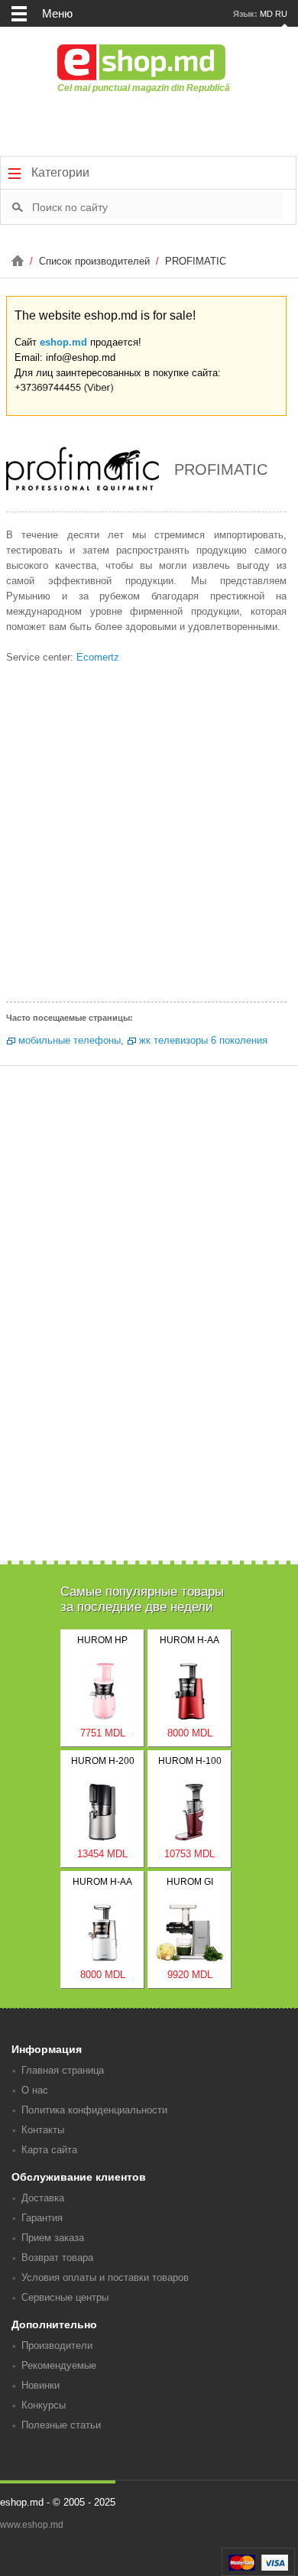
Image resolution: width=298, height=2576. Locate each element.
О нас (35, 2090)
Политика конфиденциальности (94, 2110)
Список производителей (96, 261)
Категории (59, 172)
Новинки (40, 2385)
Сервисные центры (65, 2297)
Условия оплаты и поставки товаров (105, 2277)
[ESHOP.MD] (19, 261)
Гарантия (42, 2218)
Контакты (43, 2130)
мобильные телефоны (70, 1040)
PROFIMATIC (196, 261)
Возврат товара (57, 2258)
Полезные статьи (61, 2425)
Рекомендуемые (59, 2365)
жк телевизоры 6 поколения (203, 1040)
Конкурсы (44, 2405)
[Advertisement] (149, 837)
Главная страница (63, 2070)
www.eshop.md (32, 2525)
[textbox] (157, 206)
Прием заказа (53, 2238)
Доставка (43, 2198)
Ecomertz (98, 657)
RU (281, 14)
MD (266, 14)
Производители (57, 2345)
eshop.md (63, 342)
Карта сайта (49, 2150)
